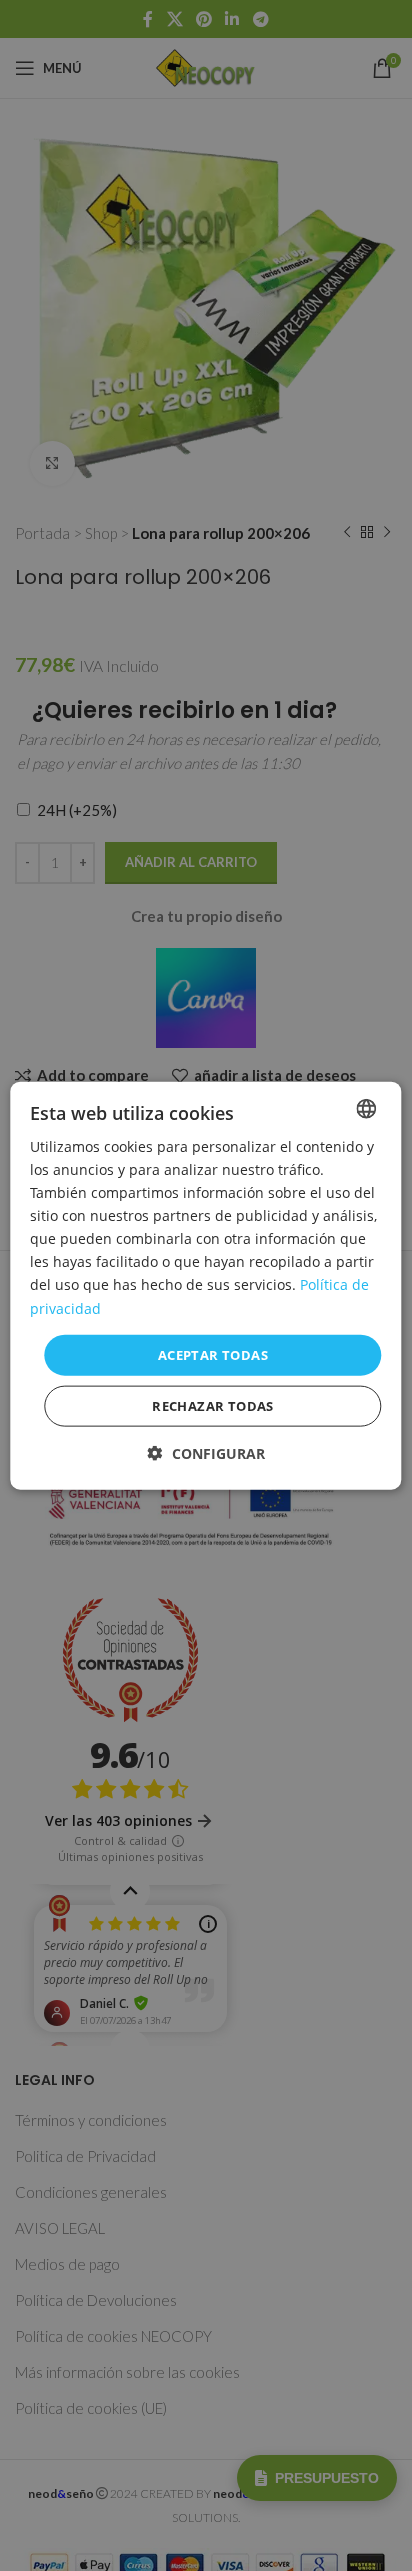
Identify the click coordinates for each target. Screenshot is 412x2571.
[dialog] (205, 1285)
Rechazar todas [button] (213, 1406)
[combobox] (367, 1108)
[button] (206, 1453)
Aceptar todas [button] (213, 1354)
